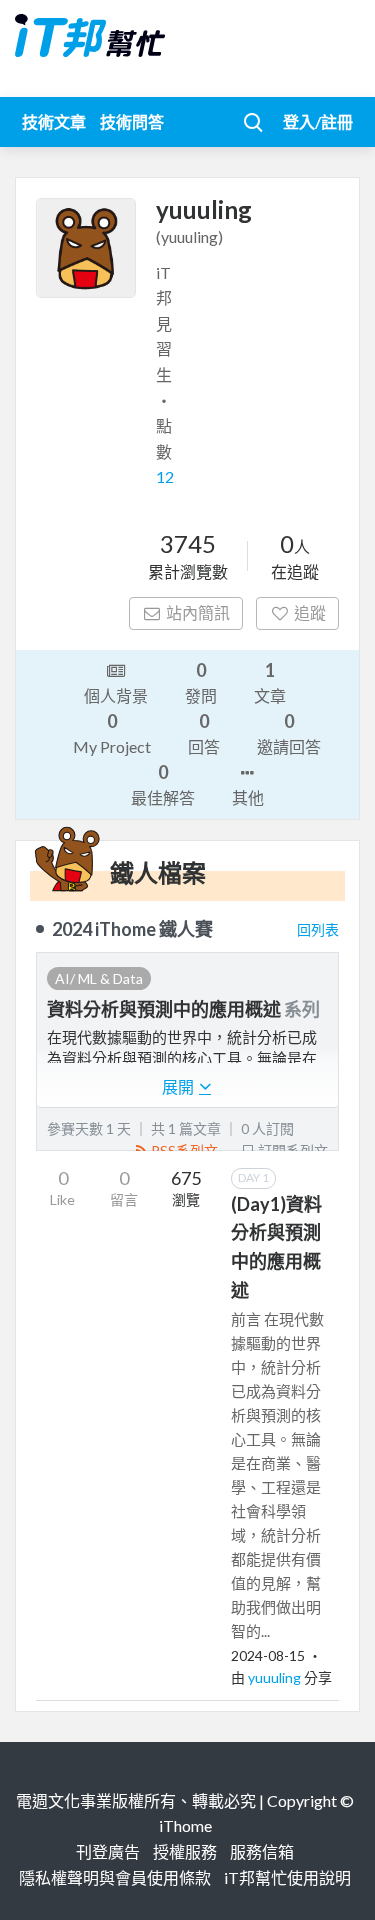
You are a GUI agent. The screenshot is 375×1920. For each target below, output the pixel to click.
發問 (201, 682)
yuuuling (276, 1677)
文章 (270, 682)
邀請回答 (289, 733)
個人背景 (116, 695)
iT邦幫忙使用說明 (287, 1877)
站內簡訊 (198, 612)
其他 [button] (248, 797)
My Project (112, 733)
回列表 (318, 929)
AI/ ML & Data (99, 978)
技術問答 (132, 121)
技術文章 (54, 121)
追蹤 (310, 612)
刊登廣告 (108, 1851)
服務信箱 (262, 1851)
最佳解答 (163, 784)
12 (165, 476)
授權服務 (185, 1851)
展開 (179, 1086)
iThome (185, 1825)
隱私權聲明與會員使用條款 (115, 1877)
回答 (204, 733)
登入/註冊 (318, 121)
